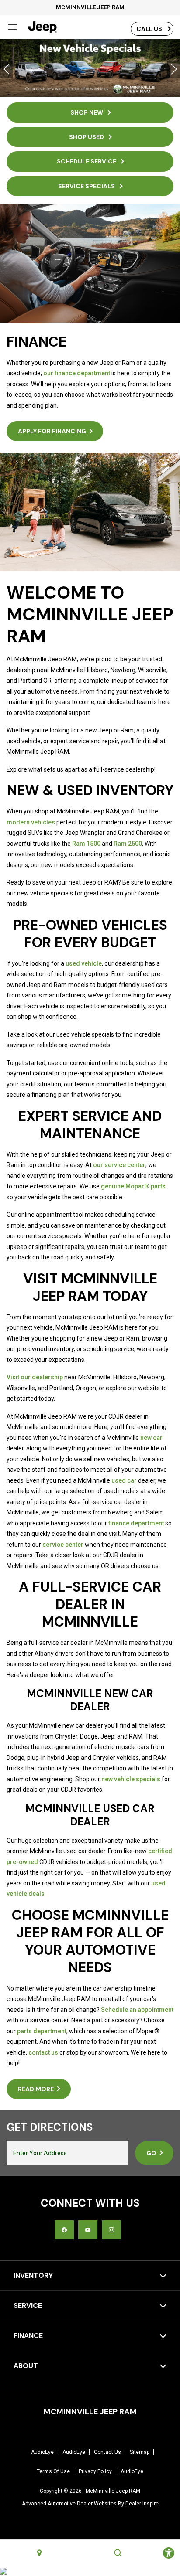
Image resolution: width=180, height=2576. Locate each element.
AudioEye (42, 2452)
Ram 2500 (128, 844)
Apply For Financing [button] (52, 431)
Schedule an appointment (137, 2010)
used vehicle (84, 963)
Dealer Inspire (142, 2504)
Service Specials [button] (87, 186)
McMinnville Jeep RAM (113, 2491)
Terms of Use (53, 2471)
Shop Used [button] (87, 137)
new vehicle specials (131, 1779)
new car (151, 1438)
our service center (119, 1165)
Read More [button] (36, 2089)
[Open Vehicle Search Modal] (118, 2553)
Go (151, 2153)
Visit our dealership (35, 1377)
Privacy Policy (95, 2471)
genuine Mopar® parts (133, 1186)
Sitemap (140, 2452)
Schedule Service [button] (87, 161)
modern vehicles (31, 822)
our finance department (77, 373)
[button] (7, 69)
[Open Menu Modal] (12, 27)
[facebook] (64, 2230)
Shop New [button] (87, 112)
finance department (136, 1523)
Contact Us (107, 2452)
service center (63, 1545)
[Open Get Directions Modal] (39, 2553)
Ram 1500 (86, 844)
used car (124, 1480)
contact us (43, 2052)
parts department (42, 2031)
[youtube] (88, 2230)
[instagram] (111, 2230)
